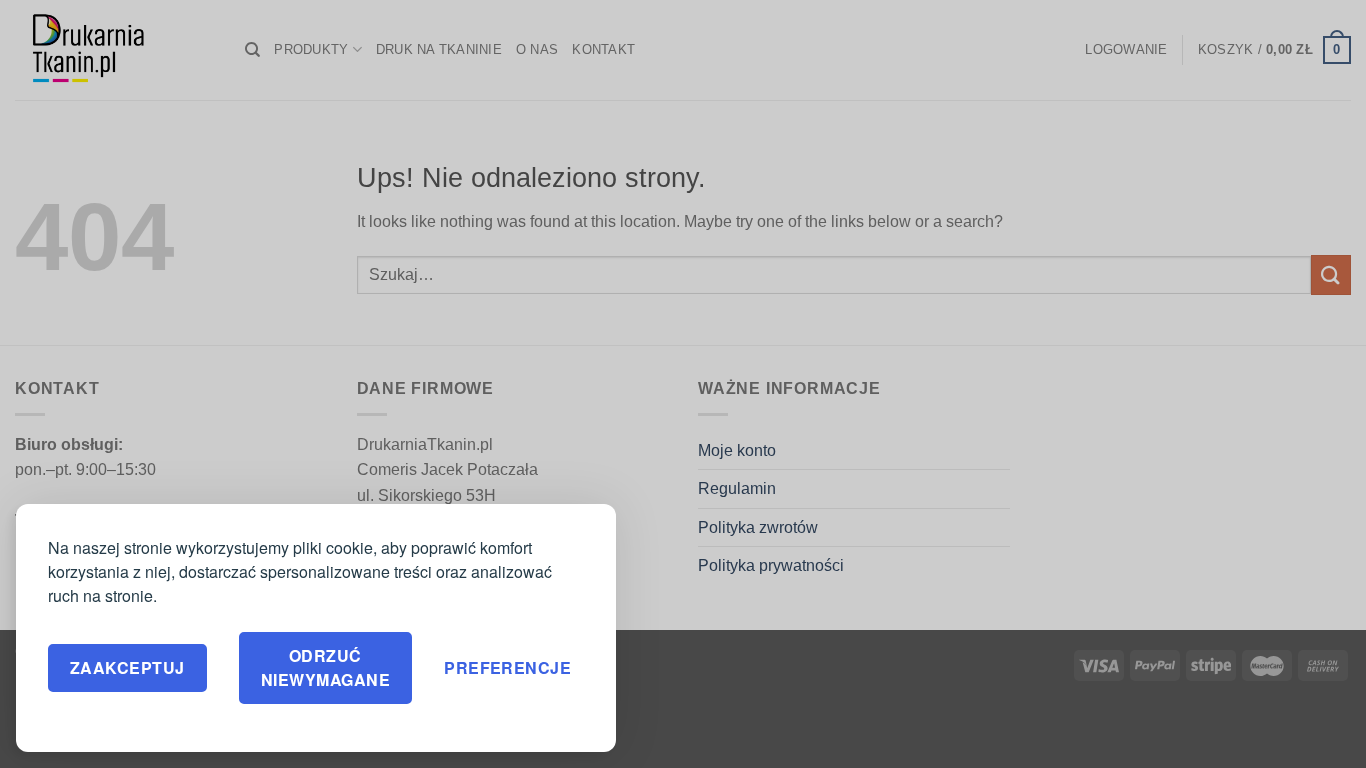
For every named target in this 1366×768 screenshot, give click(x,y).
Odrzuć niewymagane (325, 667)
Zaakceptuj (127, 667)
